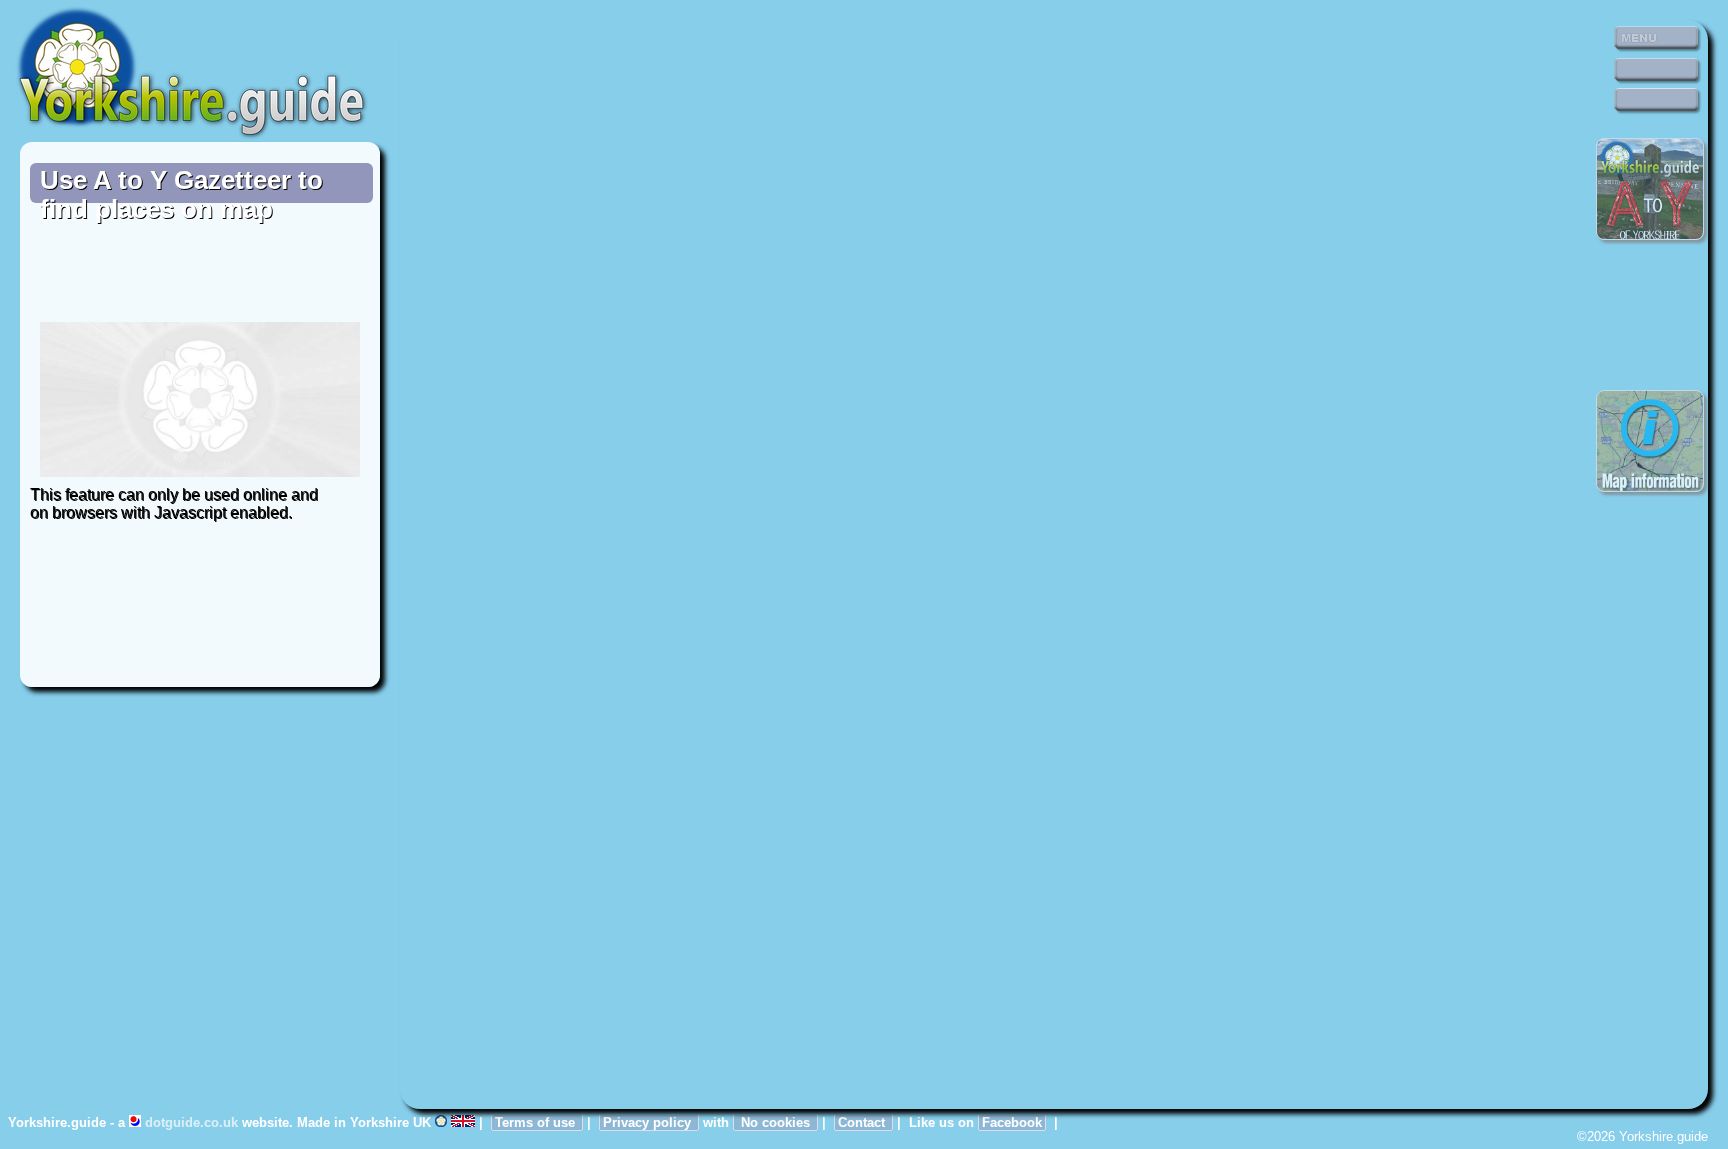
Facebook (1012, 1122)
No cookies (775, 1122)
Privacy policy (649, 1122)
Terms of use (537, 1122)
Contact (863, 1122)
